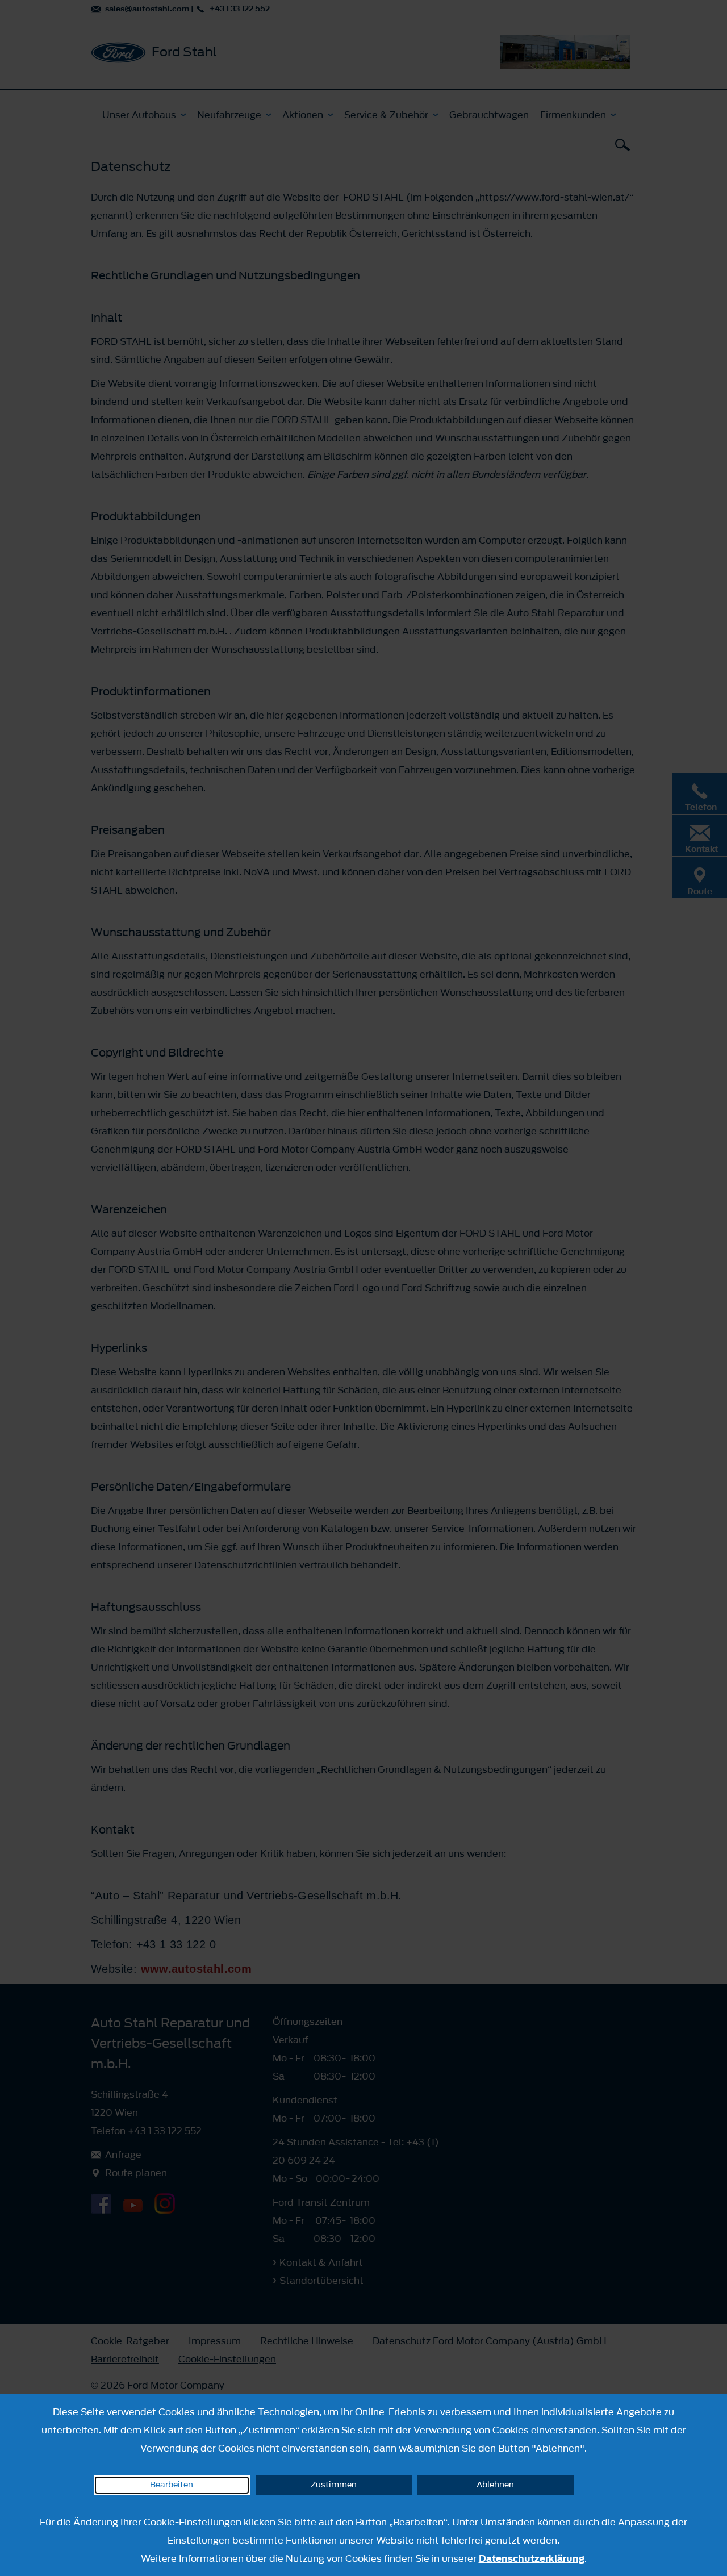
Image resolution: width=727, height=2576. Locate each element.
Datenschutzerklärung (532, 2558)
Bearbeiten (172, 2485)
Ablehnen (495, 2485)
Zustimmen (334, 2485)
